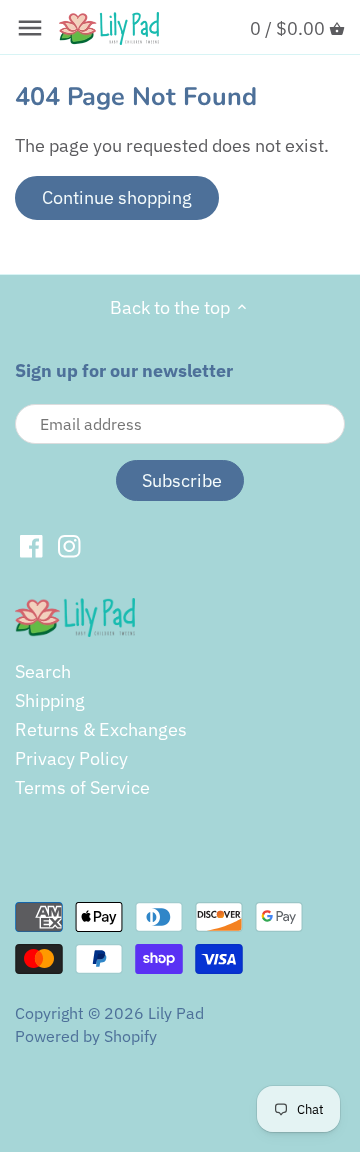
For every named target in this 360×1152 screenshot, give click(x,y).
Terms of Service (82, 787)
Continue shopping (117, 197)
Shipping (50, 700)
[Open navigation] (30, 28)
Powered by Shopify (86, 1035)
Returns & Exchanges (101, 729)
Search (43, 671)
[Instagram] (69, 545)
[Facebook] (31, 545)
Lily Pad (176, 1012)
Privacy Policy (71, 758)
